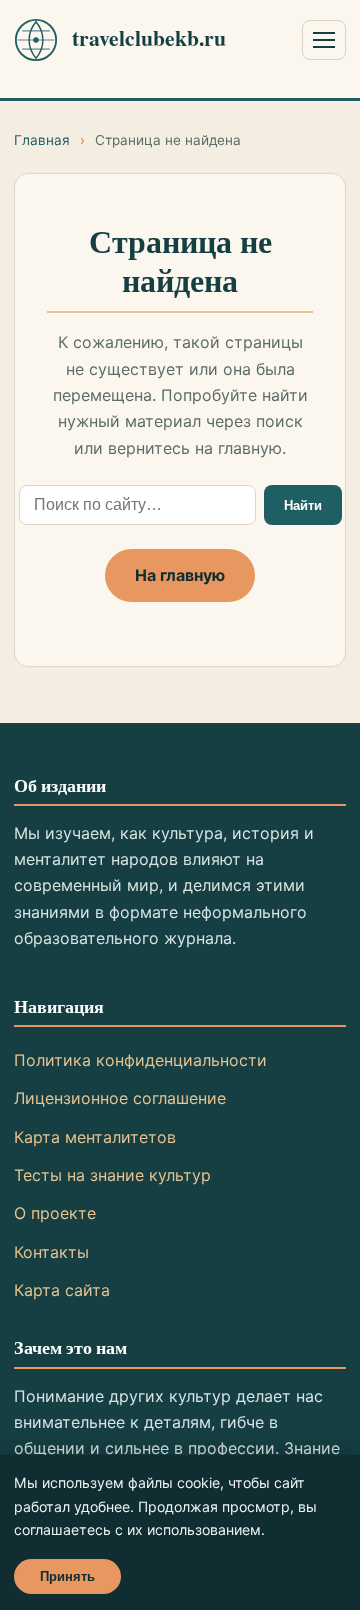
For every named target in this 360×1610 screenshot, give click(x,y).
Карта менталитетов (95, 1137)
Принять (67, 1576)
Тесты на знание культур (112, 1175)
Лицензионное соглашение (120, 1098)
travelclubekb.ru (149, 38)
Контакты (51, 1252)
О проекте (55, 1213)
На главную (180, 575)
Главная (42, 140)
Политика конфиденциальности (140, 1060)
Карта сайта (62, 1290)
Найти (303, 505)
